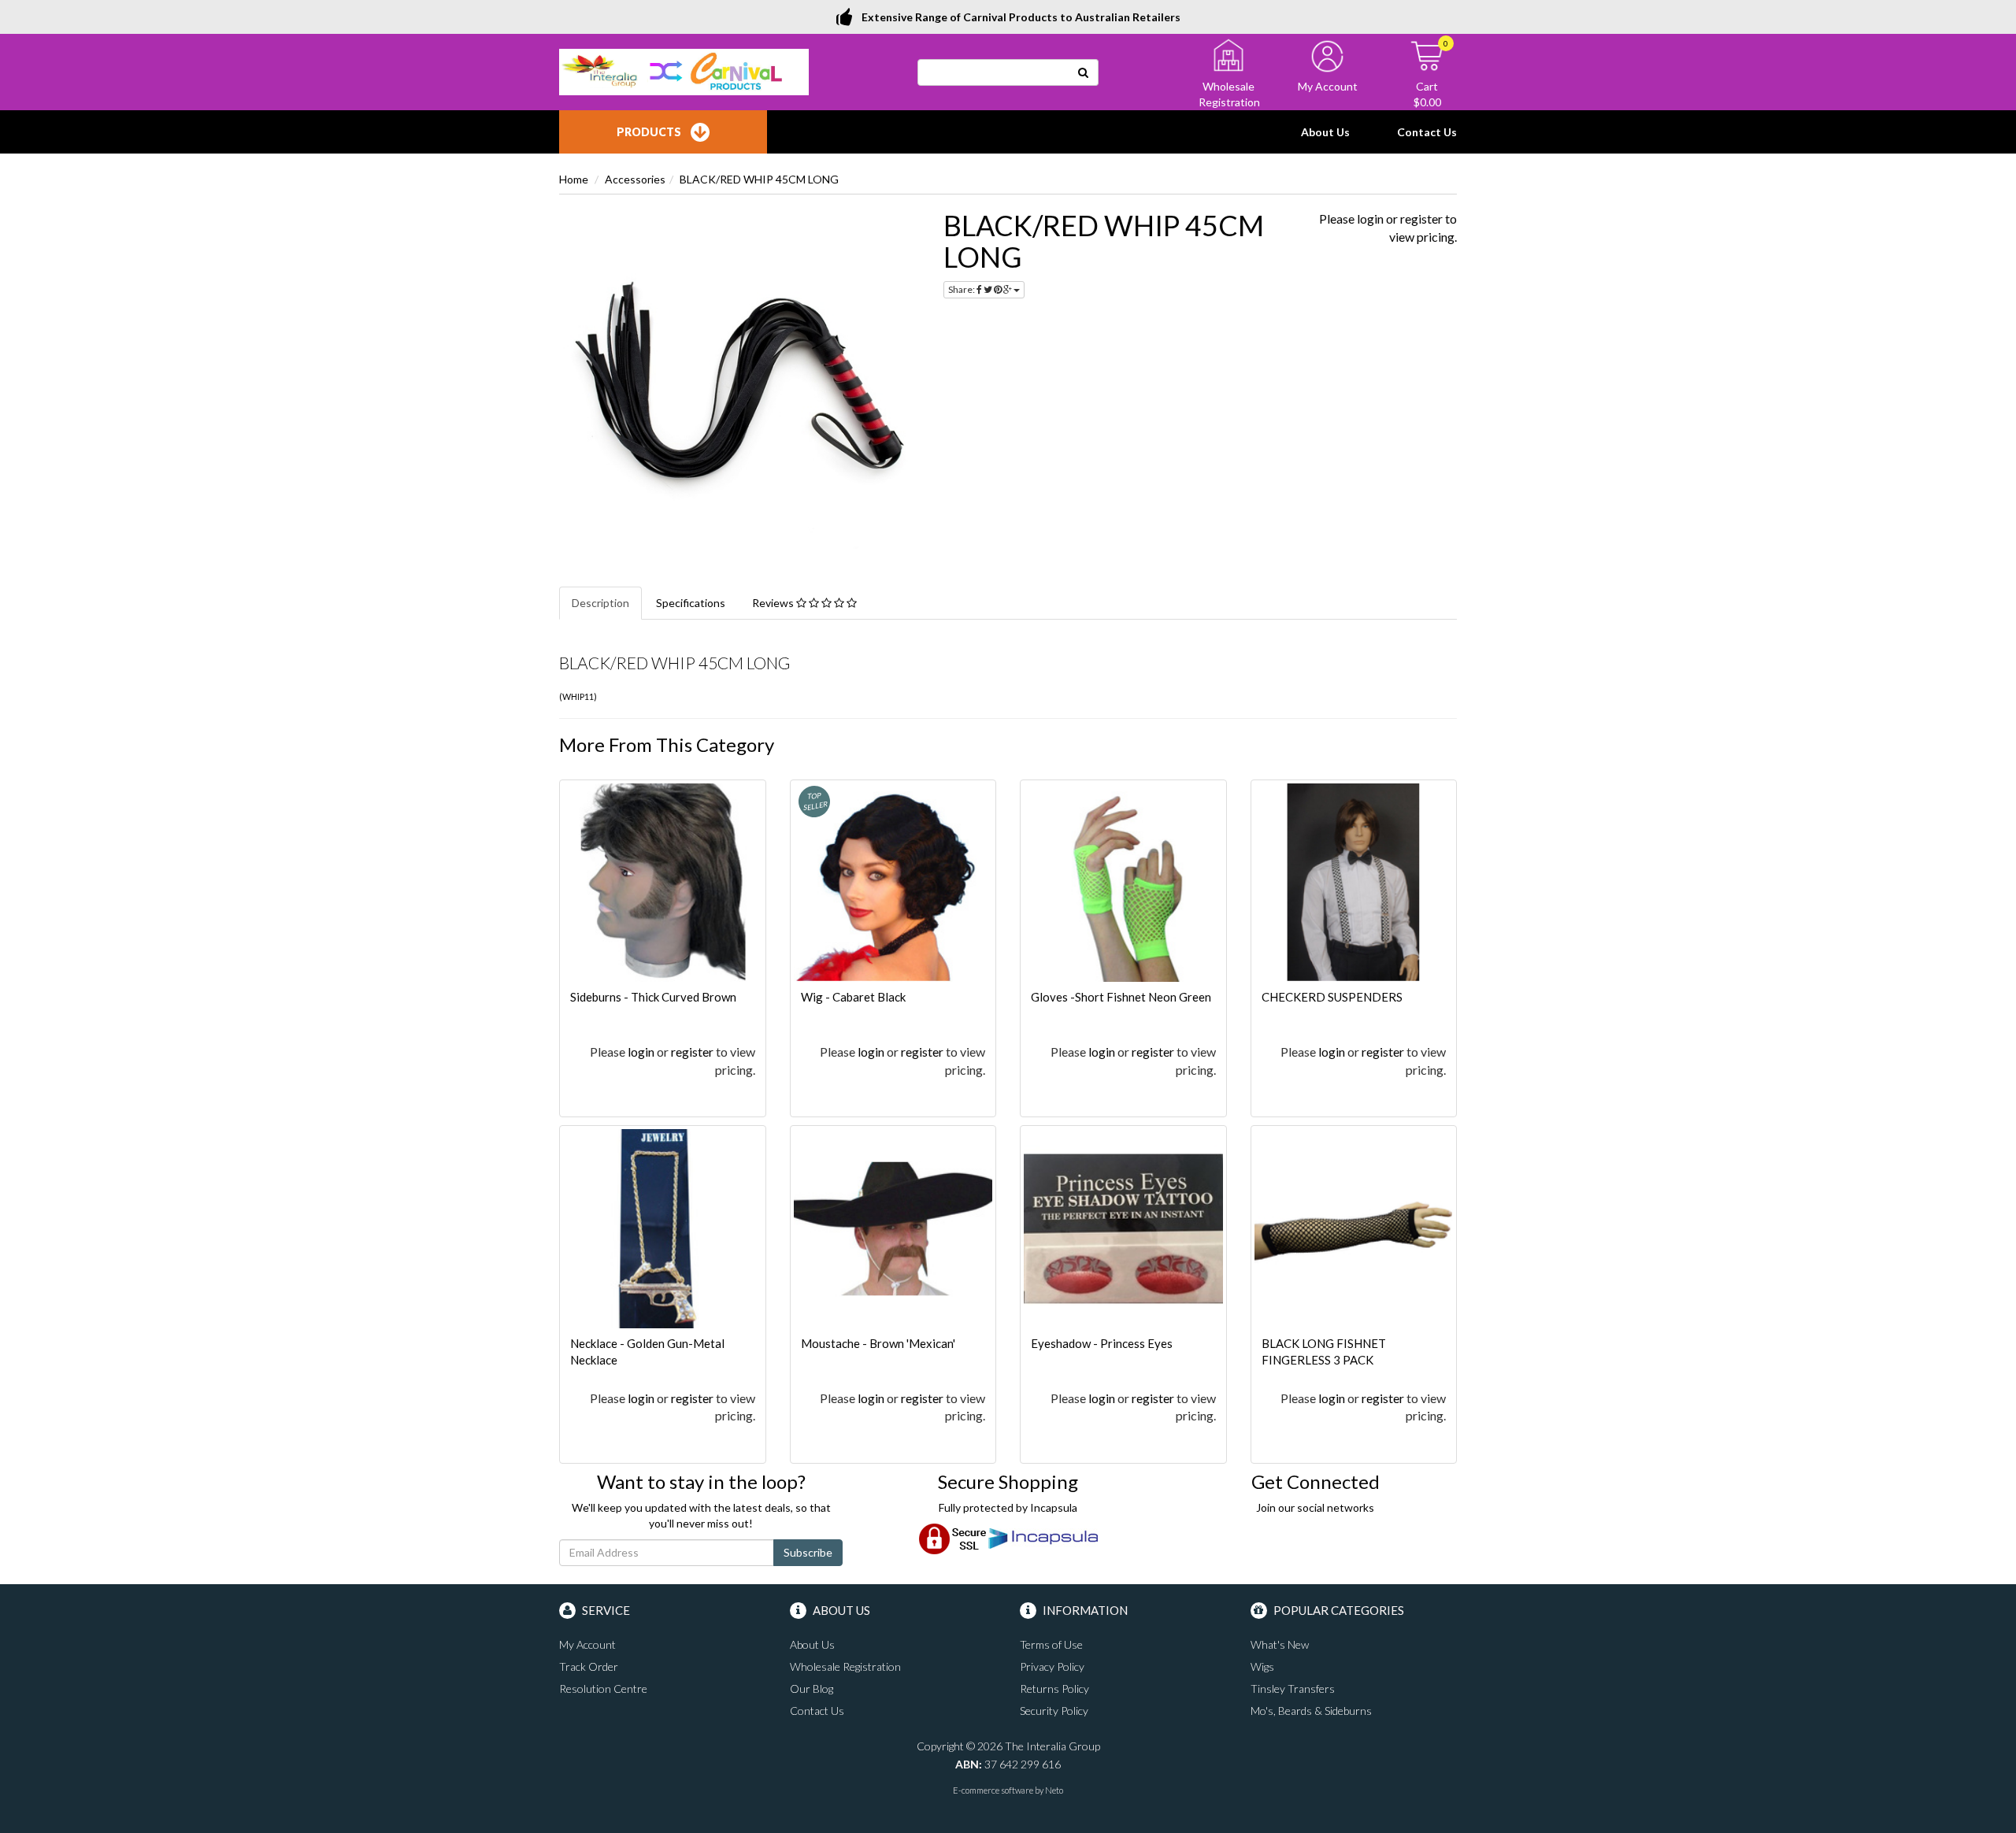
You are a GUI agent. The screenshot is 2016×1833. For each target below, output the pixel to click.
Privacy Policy (1052, 1666)
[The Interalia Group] (684, 70)
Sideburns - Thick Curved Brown (653, 997)
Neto (1054, 1790)
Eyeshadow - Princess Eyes (1102, 1343)
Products (649, 132)
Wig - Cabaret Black (853, 997)
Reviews (774, 603)
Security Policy (1054, 1711)
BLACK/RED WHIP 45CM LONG (759, 179)
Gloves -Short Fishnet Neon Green (1121, 997)
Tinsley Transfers (1293, 1689)
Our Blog (812, 1689)
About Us (1325, 132)
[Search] (1084, 72)
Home (574, 179)
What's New (1280, 1644)
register (1421, 218)
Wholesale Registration (845, 1666)
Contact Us (1427, 132)
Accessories (635, 179)
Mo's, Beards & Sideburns (1311, 1711)
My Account (587, 1644)
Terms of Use (1051, 1644)
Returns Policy (1054, 1689)
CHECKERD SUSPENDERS (1332, 997)
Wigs (1262, 1666)
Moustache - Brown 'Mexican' (878, 1343)
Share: (962, 289)
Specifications (691, 603)
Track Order (589, 1666)
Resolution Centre (603, 1689)
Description (600, 603)
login (1370, 218)
